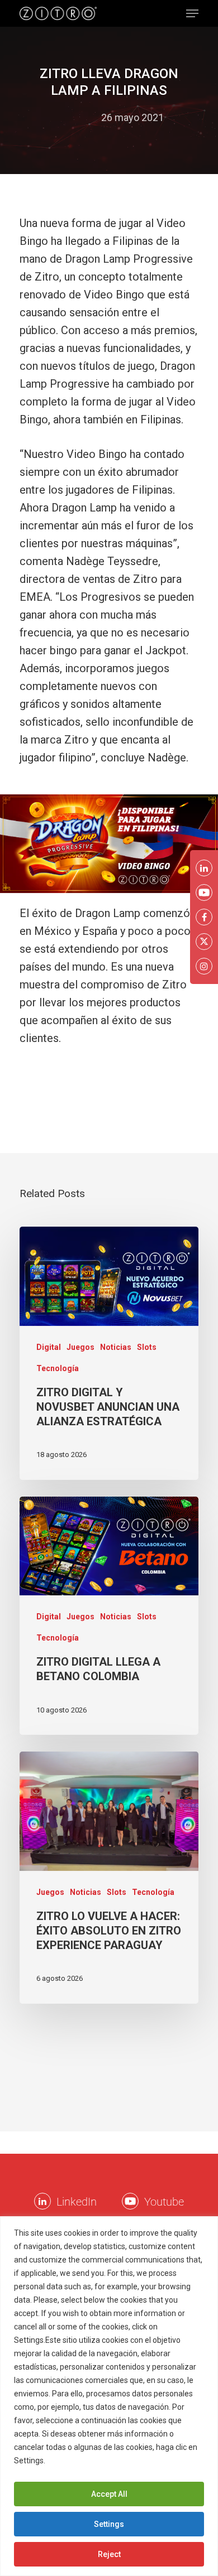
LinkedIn (77, 2202)
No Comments (109, 135)
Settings (109, 2524)
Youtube (164, 2202)
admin (76, 117)
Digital (49, 1347)
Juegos (80, 1347)
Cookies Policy (74, 2461)
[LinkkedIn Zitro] (42, 2201)
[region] (109, 2396)
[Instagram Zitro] (204, 966)
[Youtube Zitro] (130, 2201)
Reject (109, 2554)
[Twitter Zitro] (204, 942)
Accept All (109, 2494)
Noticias (116, 1347)
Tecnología (58, 1368)
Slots (147, 1347)
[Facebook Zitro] (204, 917)
